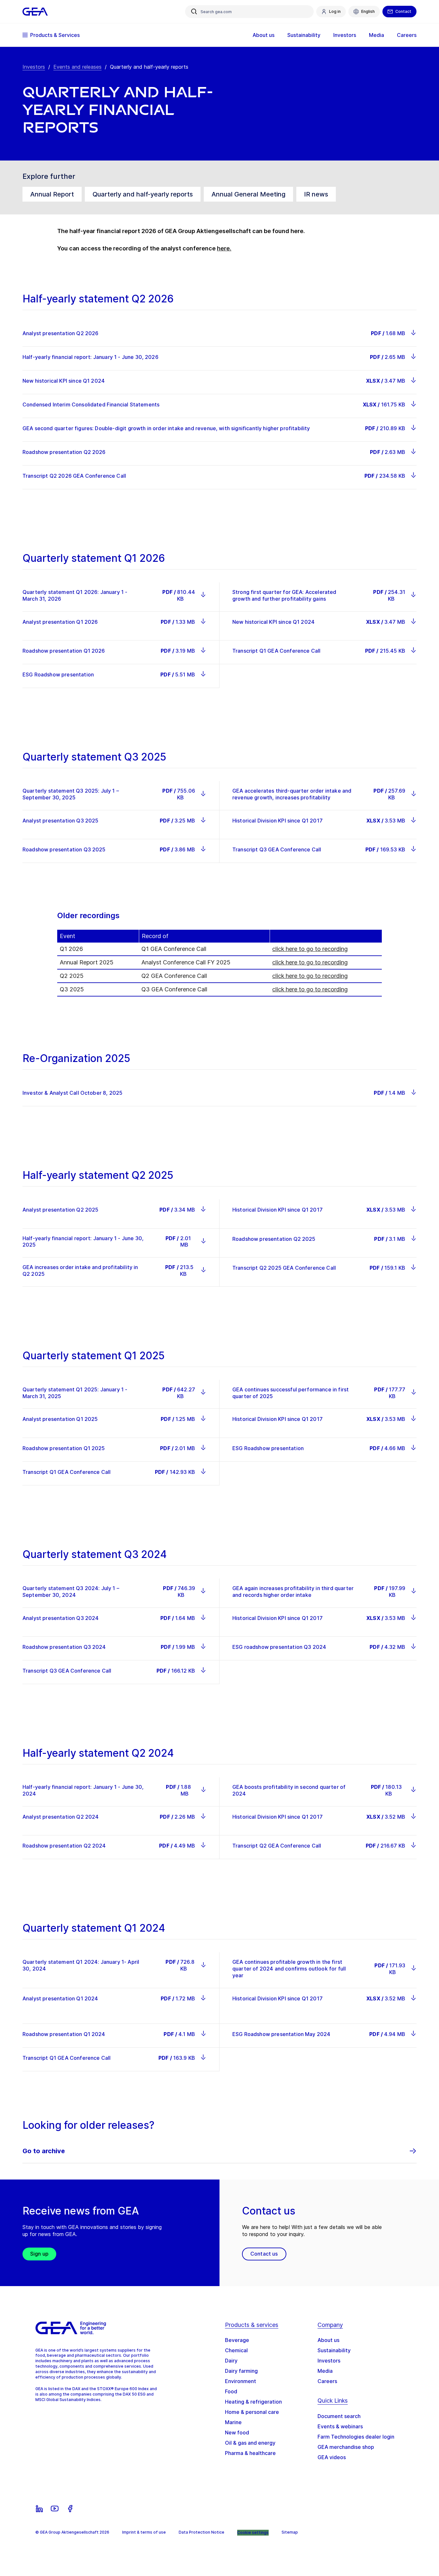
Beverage (237, 2340)
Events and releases (77, 67)
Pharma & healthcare (250, 2453)
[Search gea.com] (194, 12)
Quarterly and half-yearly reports (143, 194)
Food (231, 2391)
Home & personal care (252, 2412)
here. (224, 248)
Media (325, 2371)
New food (237, 2432)
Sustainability (334, 2350)
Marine (233, 2422)
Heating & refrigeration (253, 2402)
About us (328, 2340)
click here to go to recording (310, 949)
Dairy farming (241, 2371)
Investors (34, 67)
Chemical (236, 2350)
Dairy (231, 2361)
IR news (316, 194)
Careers (327, 2381)
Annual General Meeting (248, 194)
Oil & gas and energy (250, 2443)
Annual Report (52, 194)
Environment (241, 2381)
